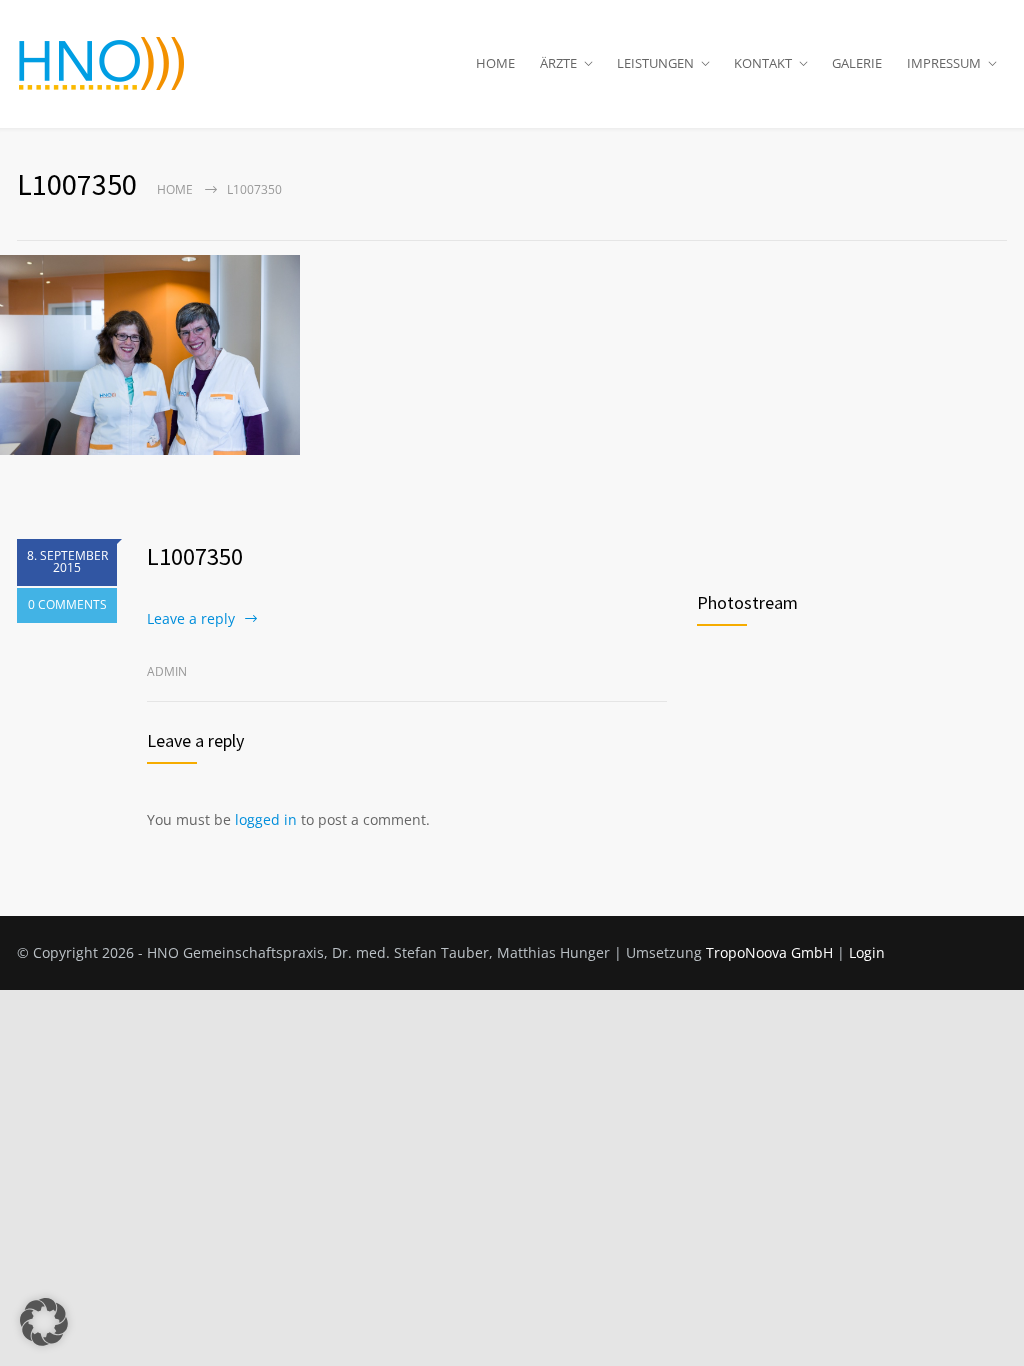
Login (867, 952)
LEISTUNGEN (655, 63)
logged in (266, 819)
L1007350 (195, 556)
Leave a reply (191, 618)
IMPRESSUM (944, 63)
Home (175, 189)
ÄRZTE (558, 63)
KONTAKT (763, 63)
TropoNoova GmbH (769, 952)
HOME (495, 63)
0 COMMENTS (67, 604)
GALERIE (857, 63)
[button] (44, 1322)
